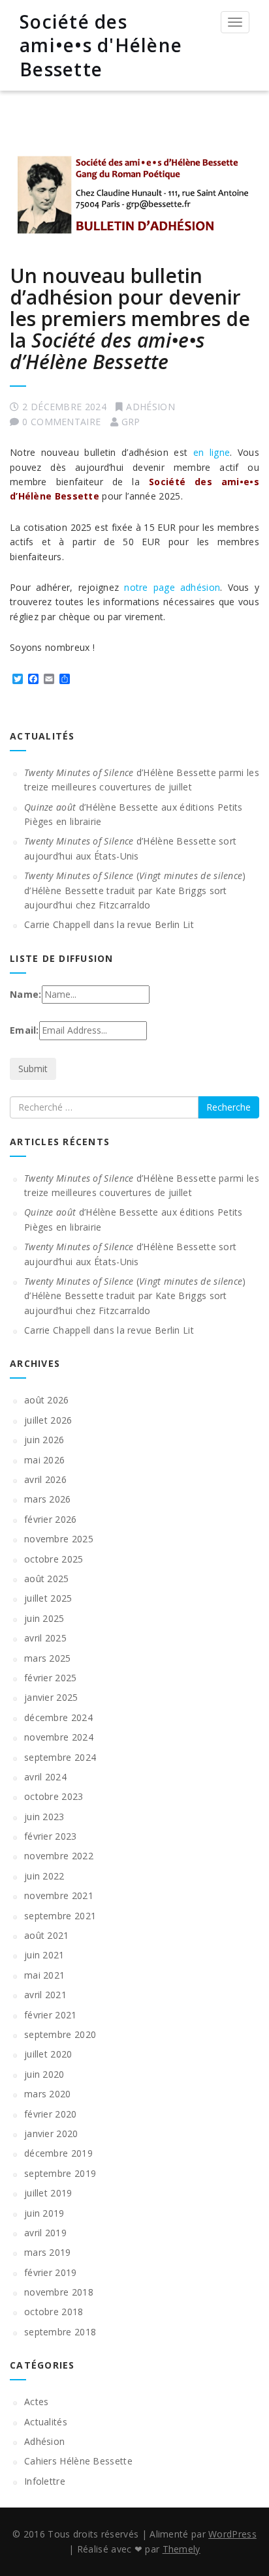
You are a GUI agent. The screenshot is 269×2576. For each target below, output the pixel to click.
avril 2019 (45, 2233)
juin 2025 (44, 1618)
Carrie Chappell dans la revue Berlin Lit (109, 924)
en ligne (212, 452)
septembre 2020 (60, 2034)
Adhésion (150, 407)
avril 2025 (45, 1638)
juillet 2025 (48, 1598)
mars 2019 (48, 2252)
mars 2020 (48, 2094)
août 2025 (47, 1579)
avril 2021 (45, 1995)
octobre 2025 (54, 1559)
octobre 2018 (54, 2312)
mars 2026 (48, 1499)
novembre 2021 (59, 1895)
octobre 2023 (54, 1796)
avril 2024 (45, 1777)
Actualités (46, 2422)
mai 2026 (44, 1460)
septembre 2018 (60, 2332)
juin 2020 (44, 2074)
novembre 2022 (59, 1856)
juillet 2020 (48, 2054)
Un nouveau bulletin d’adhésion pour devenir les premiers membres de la (130, 319)
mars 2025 (48, 1658)
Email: (24, 1030)
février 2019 (51, 2272)
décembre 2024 (58, 1717)
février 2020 (51, 2114)
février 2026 (51, 1519)
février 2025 (51, 1678)
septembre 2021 (60, 1916)
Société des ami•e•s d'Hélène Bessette (101, 45)
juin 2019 (44, 2213)
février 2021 (51, 2015)
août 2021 (47, 1935)
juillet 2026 (48, 1420)
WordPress (232, 2534)
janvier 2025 (51, 1697)
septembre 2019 (60, 2173)
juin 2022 (44, 1876)
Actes (37, 2402)
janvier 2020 (51, 2134)
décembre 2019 (58, 2153)
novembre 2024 (59, 1737)
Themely (182, 2549)
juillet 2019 (48, 2193)
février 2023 (51, 1836)
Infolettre (45, 2481)
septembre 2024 (60, 1757)
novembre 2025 (59, 1539)
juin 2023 (44, 1817)
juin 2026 (44, 1440)
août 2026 (47, 1400)
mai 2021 (44, 1975)
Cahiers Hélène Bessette (78, 2461)
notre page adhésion (172, 587)
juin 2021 (44, 1955)
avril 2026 (45, 1479)
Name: (26, 994)
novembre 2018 (59, 2292)
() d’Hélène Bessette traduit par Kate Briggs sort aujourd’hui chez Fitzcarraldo (135, 890)
